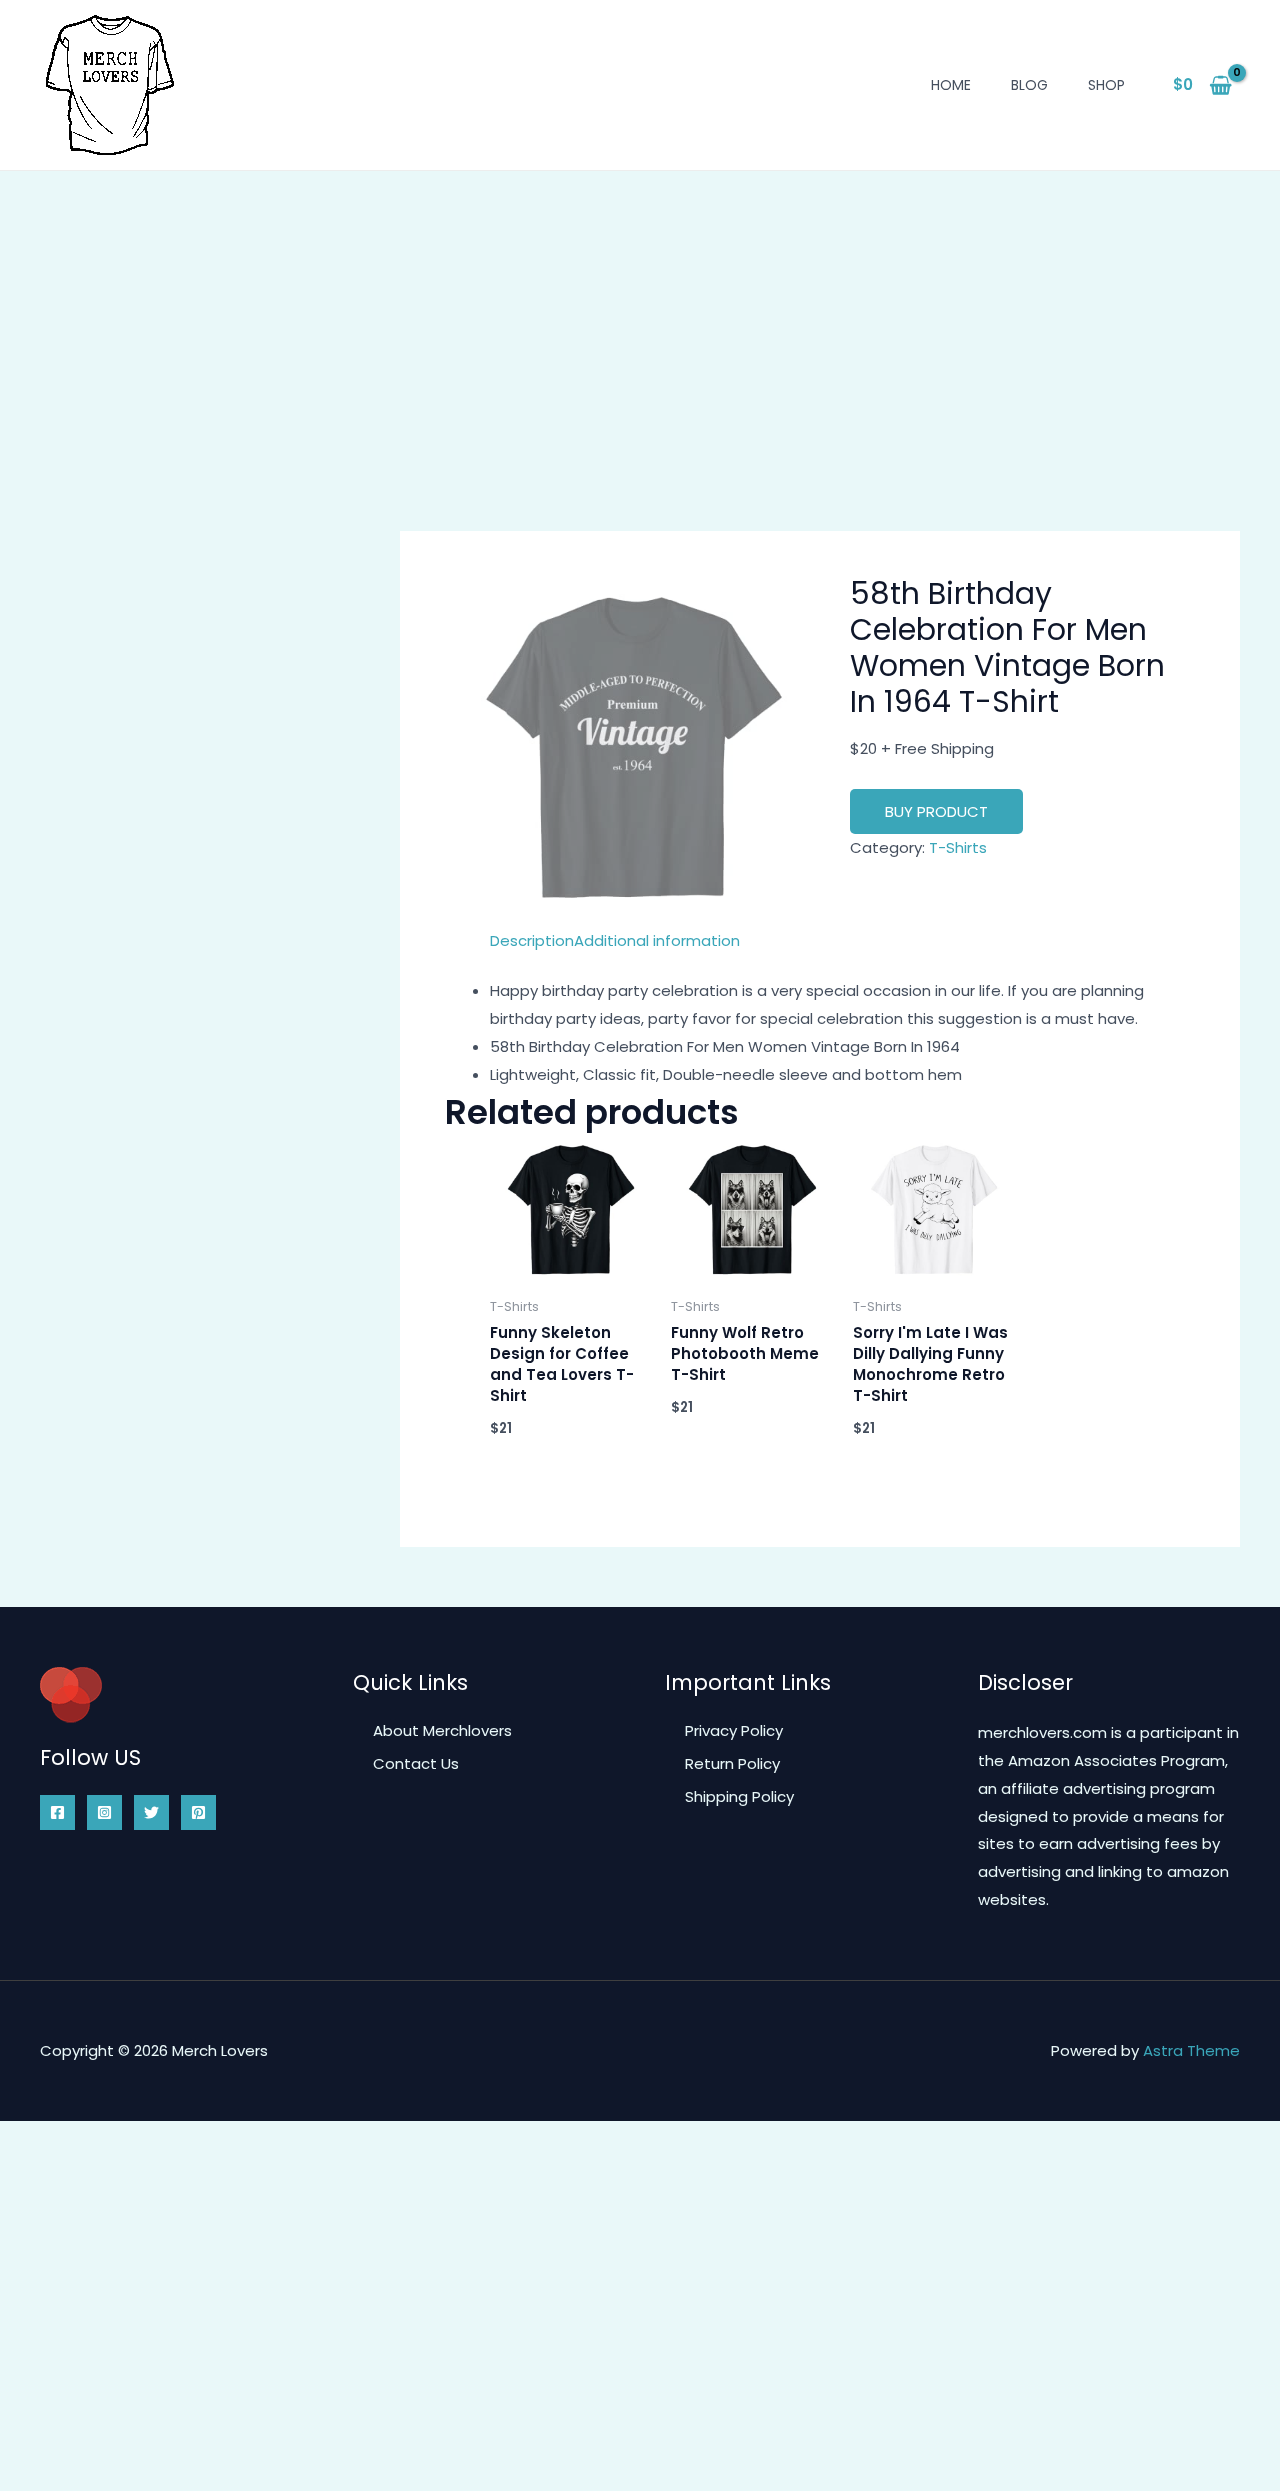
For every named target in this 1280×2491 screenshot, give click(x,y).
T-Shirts (958, 847)
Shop (1106, 85)
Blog (1029, 85)
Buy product (936, 811)
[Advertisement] (640, 321)
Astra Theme (1191, 2050)
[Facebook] (57, 1812)
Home (951, 85)
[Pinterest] (198, 1812)
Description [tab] (532, 940)
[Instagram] (104, 1812)
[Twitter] (151, 1812)
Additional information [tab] (657, 940)
